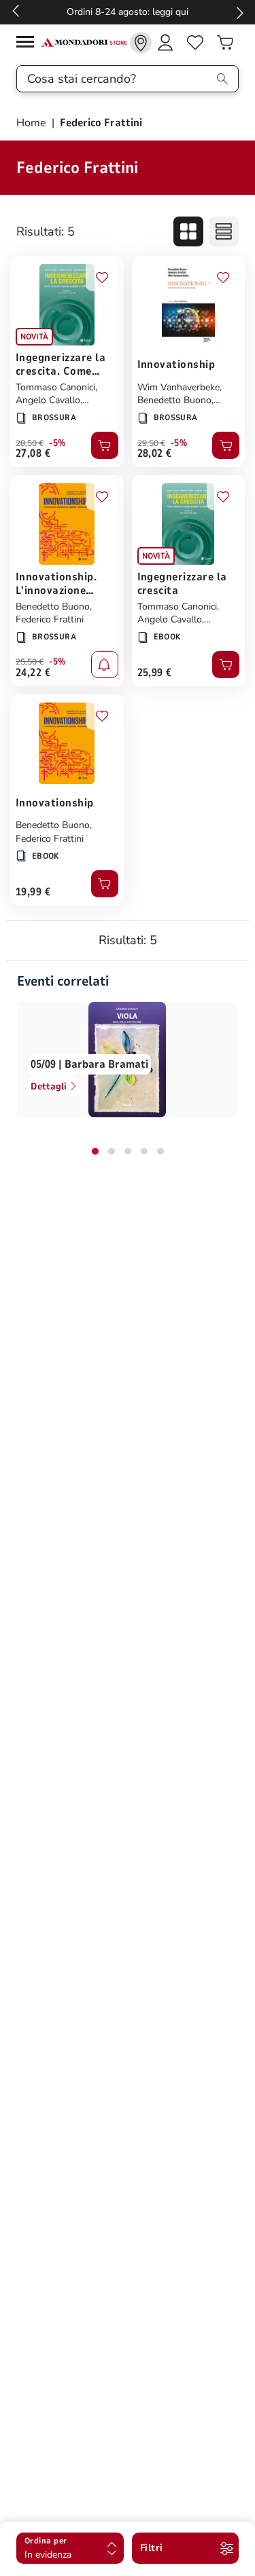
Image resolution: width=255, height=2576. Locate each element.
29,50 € (151, 443)
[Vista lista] (224, 231)
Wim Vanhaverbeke (178, 387)
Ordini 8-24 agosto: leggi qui (128, 12)
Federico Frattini (50, 619)
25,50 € (30, 662)
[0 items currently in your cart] (225, 43)
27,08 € (33, 453)
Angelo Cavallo (48, 400)
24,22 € (33, 673)
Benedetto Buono (174, 400)
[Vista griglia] (188, 231)
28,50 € (30, 443)
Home (33, 123)
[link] (141, 43)
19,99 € (33, 892)
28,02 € (155, 453)
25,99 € (155, 673)
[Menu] (29, 44)
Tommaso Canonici (55, 387)
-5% (57, 443)
